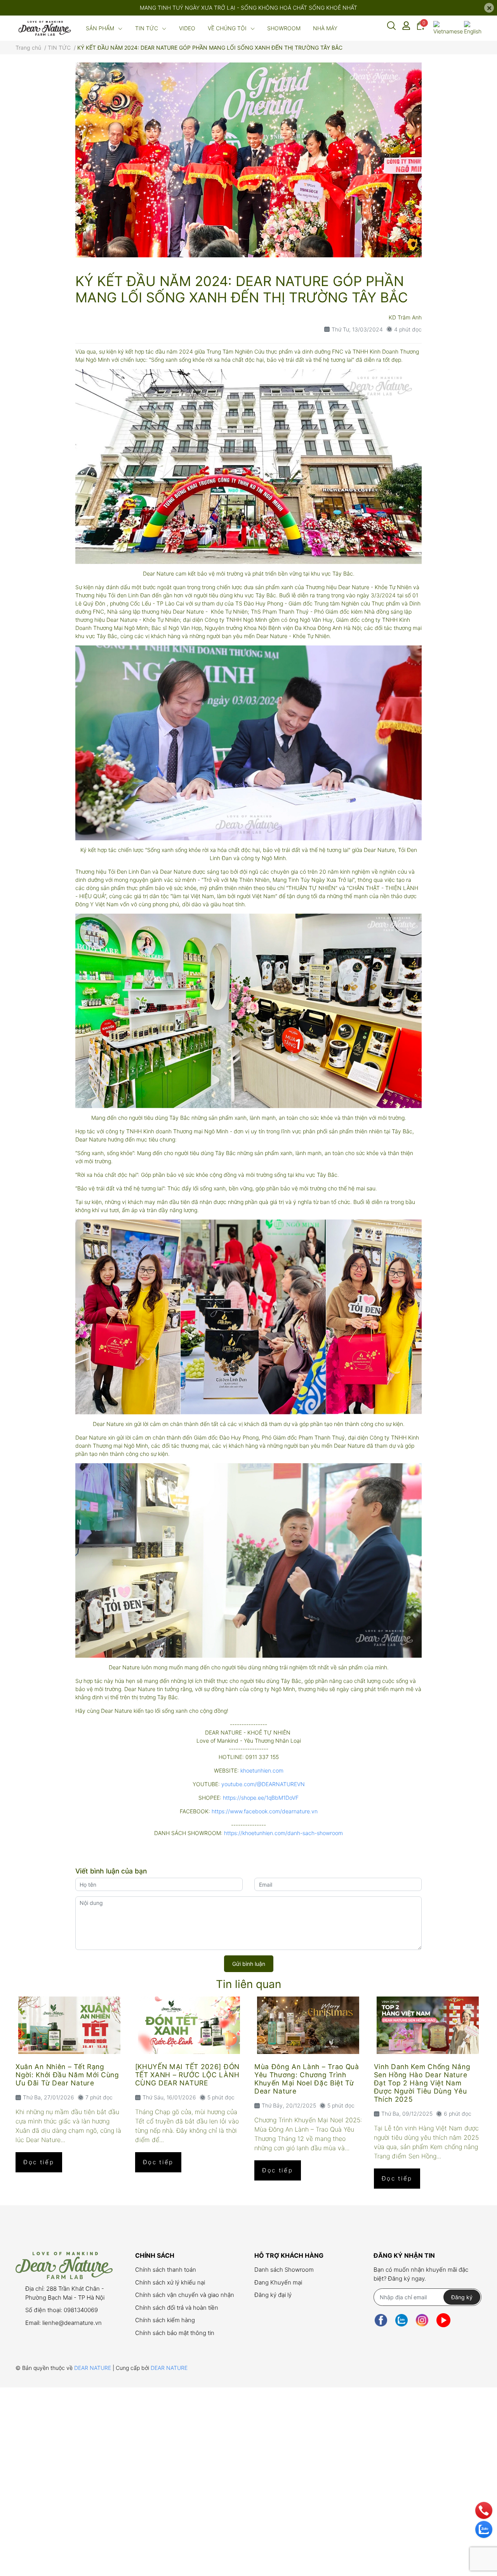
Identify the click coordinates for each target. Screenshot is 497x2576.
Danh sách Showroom (284, 2270)
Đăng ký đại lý (273, 2295)
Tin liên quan (248, 1984)
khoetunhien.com (262, 1770)
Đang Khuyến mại (278, 2282)
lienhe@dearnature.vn (72, 2323)
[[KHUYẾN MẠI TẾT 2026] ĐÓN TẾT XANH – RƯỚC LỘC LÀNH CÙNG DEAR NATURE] (189, 2025)
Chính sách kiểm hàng (165, 2320)
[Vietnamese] (448, 28)
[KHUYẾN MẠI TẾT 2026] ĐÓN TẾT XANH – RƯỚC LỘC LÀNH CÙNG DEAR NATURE (188, 2075)
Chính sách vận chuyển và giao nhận (185, 2295)
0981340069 (81, 2310)
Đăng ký (462, 2297)
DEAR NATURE (93, 2368)
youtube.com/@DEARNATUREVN (263, 1784)
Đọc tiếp (39, 2162)
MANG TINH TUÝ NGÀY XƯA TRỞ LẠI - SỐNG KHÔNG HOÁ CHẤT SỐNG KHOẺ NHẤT (248, 8)
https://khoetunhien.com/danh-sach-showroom (283, 1833)
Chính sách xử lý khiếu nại (170, 2282)
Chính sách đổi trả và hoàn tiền (177, 2308)
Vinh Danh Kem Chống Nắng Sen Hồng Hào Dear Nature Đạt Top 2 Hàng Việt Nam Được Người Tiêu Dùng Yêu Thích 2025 (422, 2083)
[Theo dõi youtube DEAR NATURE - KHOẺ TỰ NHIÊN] (443, 2320)
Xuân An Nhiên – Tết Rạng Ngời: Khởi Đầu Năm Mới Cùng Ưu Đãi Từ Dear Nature (67, 2075)
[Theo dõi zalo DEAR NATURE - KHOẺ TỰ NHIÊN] (401, 2320)
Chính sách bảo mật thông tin (175, 2333)
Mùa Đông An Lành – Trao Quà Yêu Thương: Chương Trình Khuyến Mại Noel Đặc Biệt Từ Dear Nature (307, 2079)
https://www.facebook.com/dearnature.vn (265, 1811)
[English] (473, 28)
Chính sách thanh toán (166, 2270)
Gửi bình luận (249, 1964)
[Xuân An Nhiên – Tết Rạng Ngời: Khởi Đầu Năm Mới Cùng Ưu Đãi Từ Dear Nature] (70, 2025)
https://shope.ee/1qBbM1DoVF (261, 1798)
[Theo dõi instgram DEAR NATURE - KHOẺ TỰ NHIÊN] (422, 2320)
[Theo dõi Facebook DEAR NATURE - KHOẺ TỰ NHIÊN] (381, 2320)
